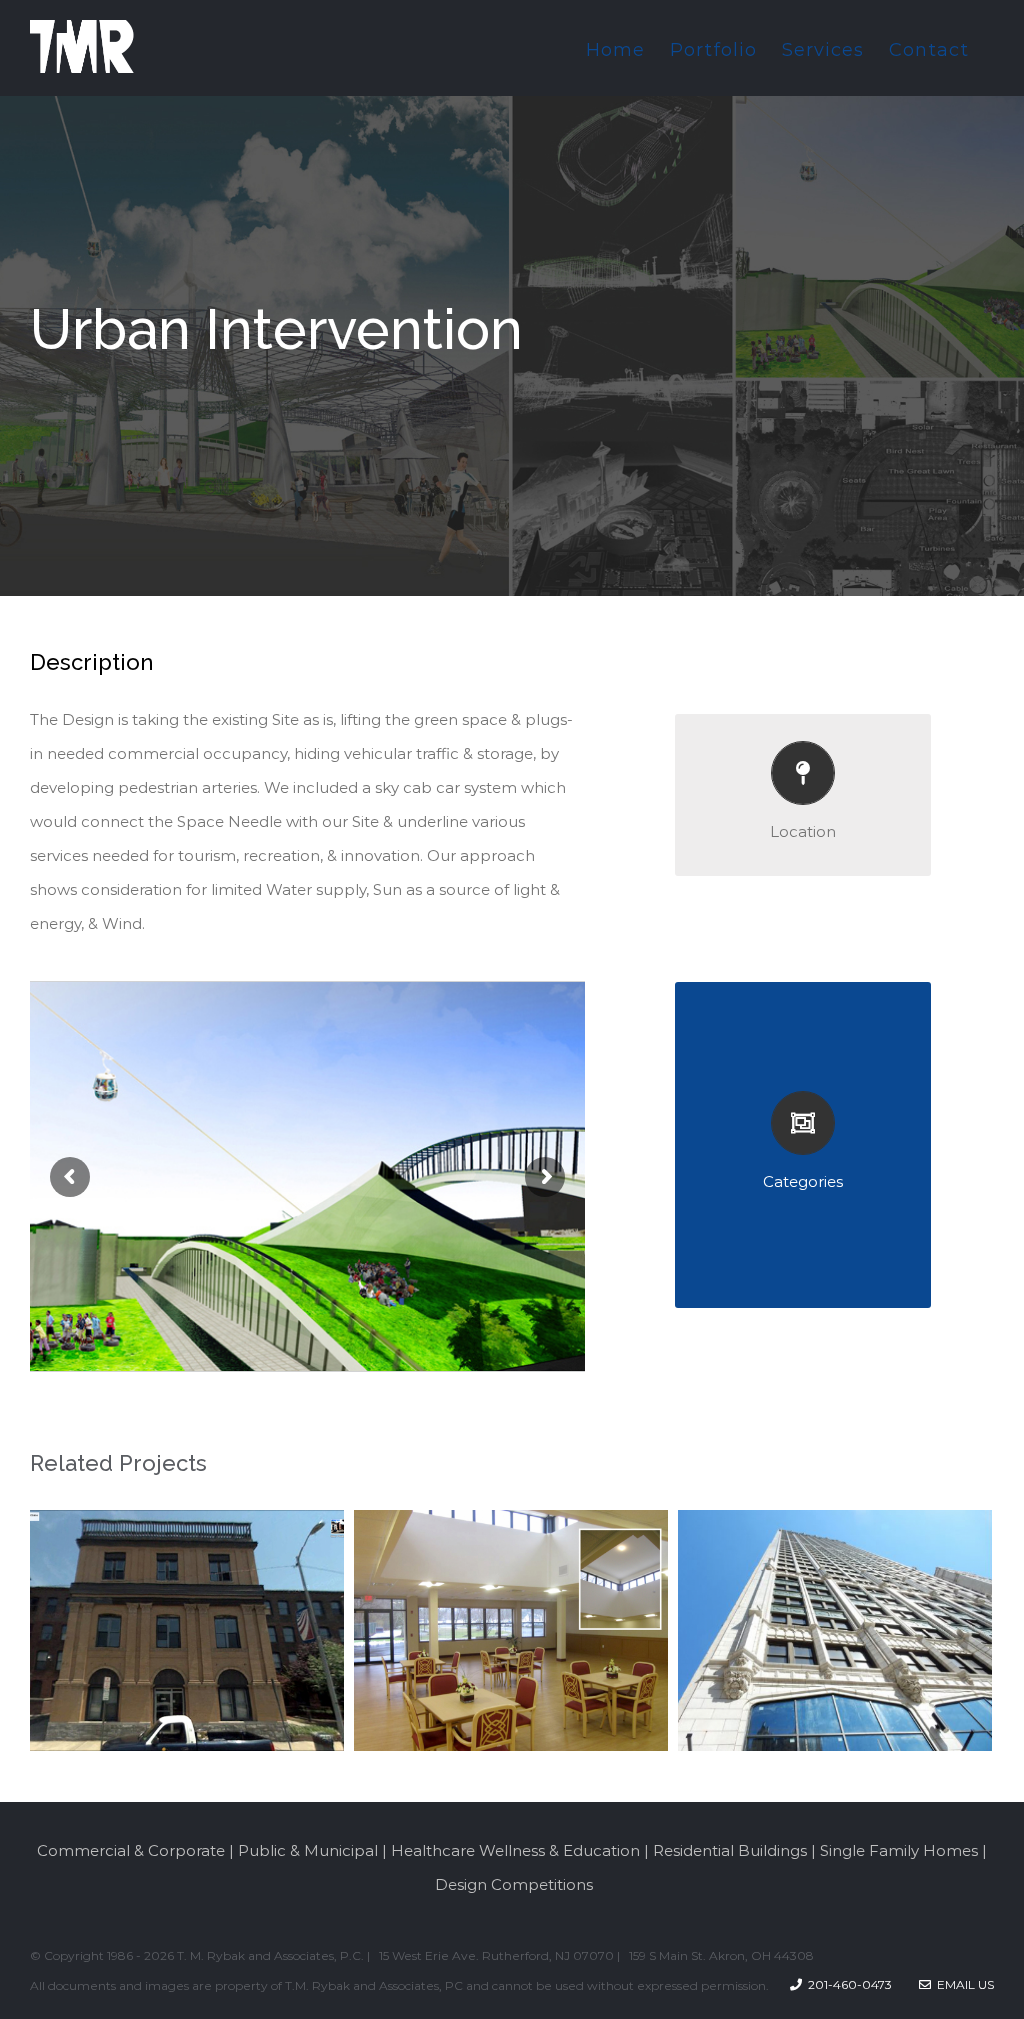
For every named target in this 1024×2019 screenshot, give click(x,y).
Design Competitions (514, 1884)
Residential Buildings (730, 1850)
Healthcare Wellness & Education (515, 1850)
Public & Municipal (308, 1850)
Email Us (962, 1984)
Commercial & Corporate (131, 1850)
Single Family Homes (899, 1850)
